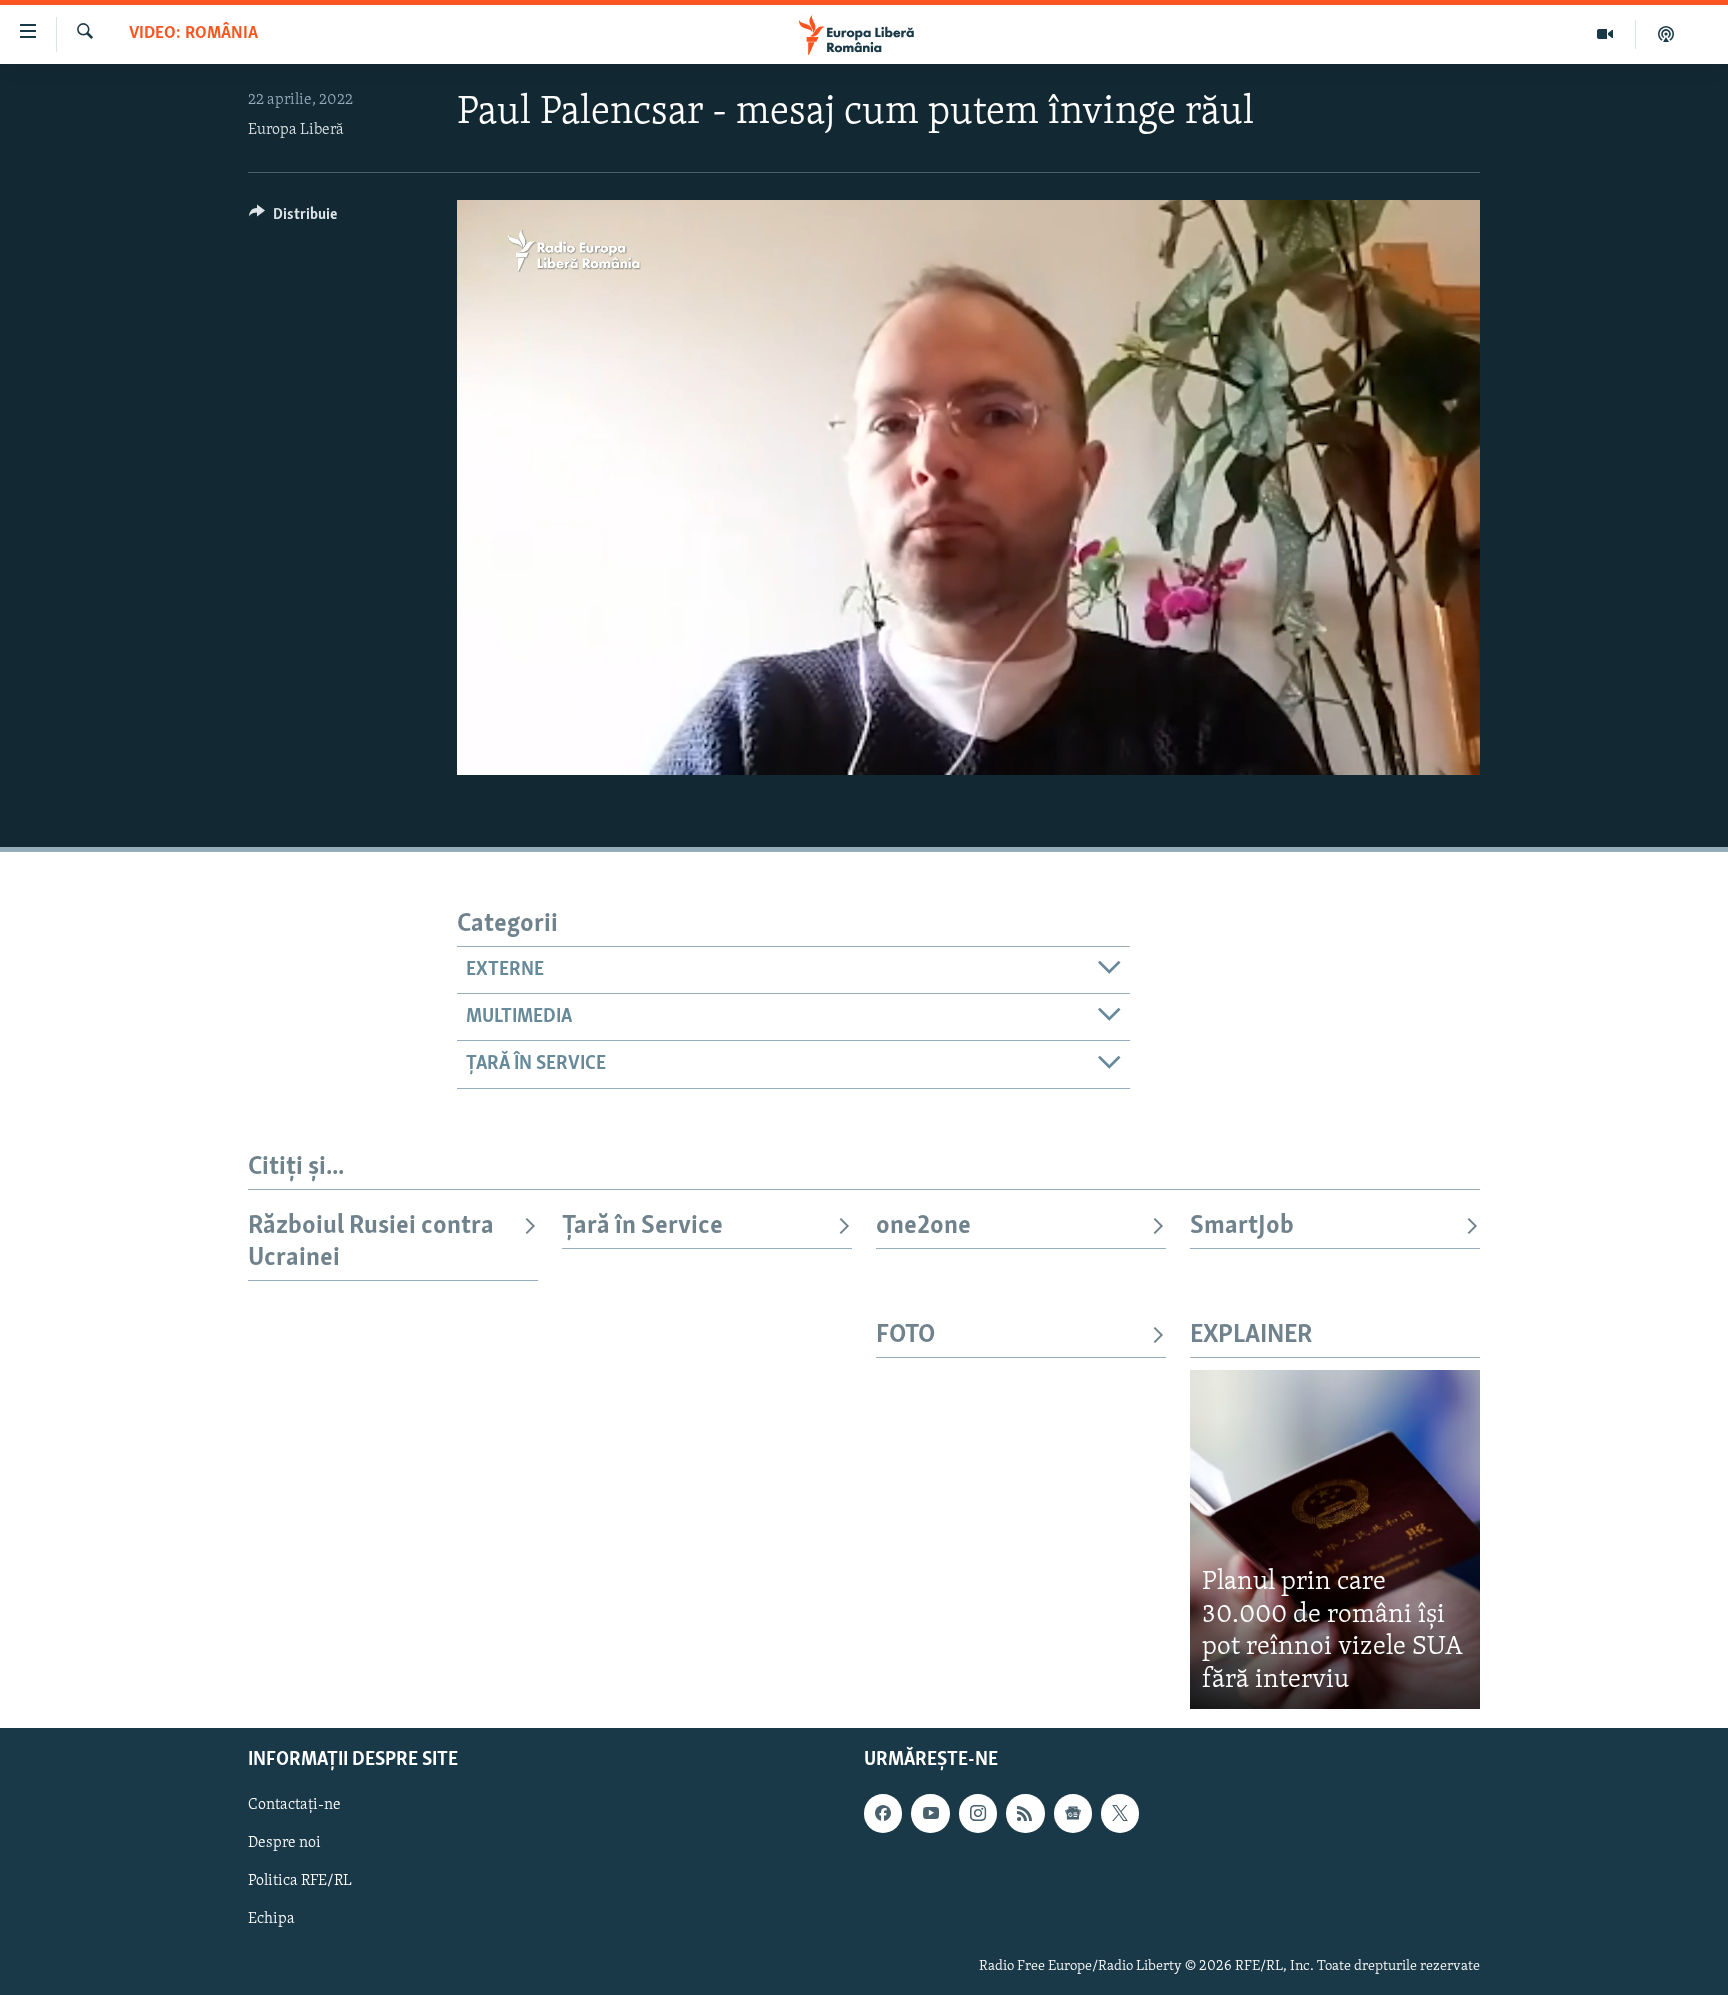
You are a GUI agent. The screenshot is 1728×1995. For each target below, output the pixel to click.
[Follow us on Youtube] (930, 1813)
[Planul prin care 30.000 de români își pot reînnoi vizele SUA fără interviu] (1335, 1539)
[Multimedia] (1605, 34)
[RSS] (1025, 1813)
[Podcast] (1666, 34)
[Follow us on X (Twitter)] (1120, 1813)
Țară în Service (642, 1226)
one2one (923, 1226)
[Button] (293, 219)
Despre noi (284, 1843)
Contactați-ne (294, 1805)
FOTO (905, 1335)
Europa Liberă (296, 130)
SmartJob (1242, 1226)
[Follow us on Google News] (1073, 1813)
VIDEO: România (193, 34)
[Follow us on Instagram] (978, 1813)
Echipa (271, 1920)
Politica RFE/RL (300, 1882)
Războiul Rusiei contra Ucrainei (371, 1242)
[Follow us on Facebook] (883, 1813)
